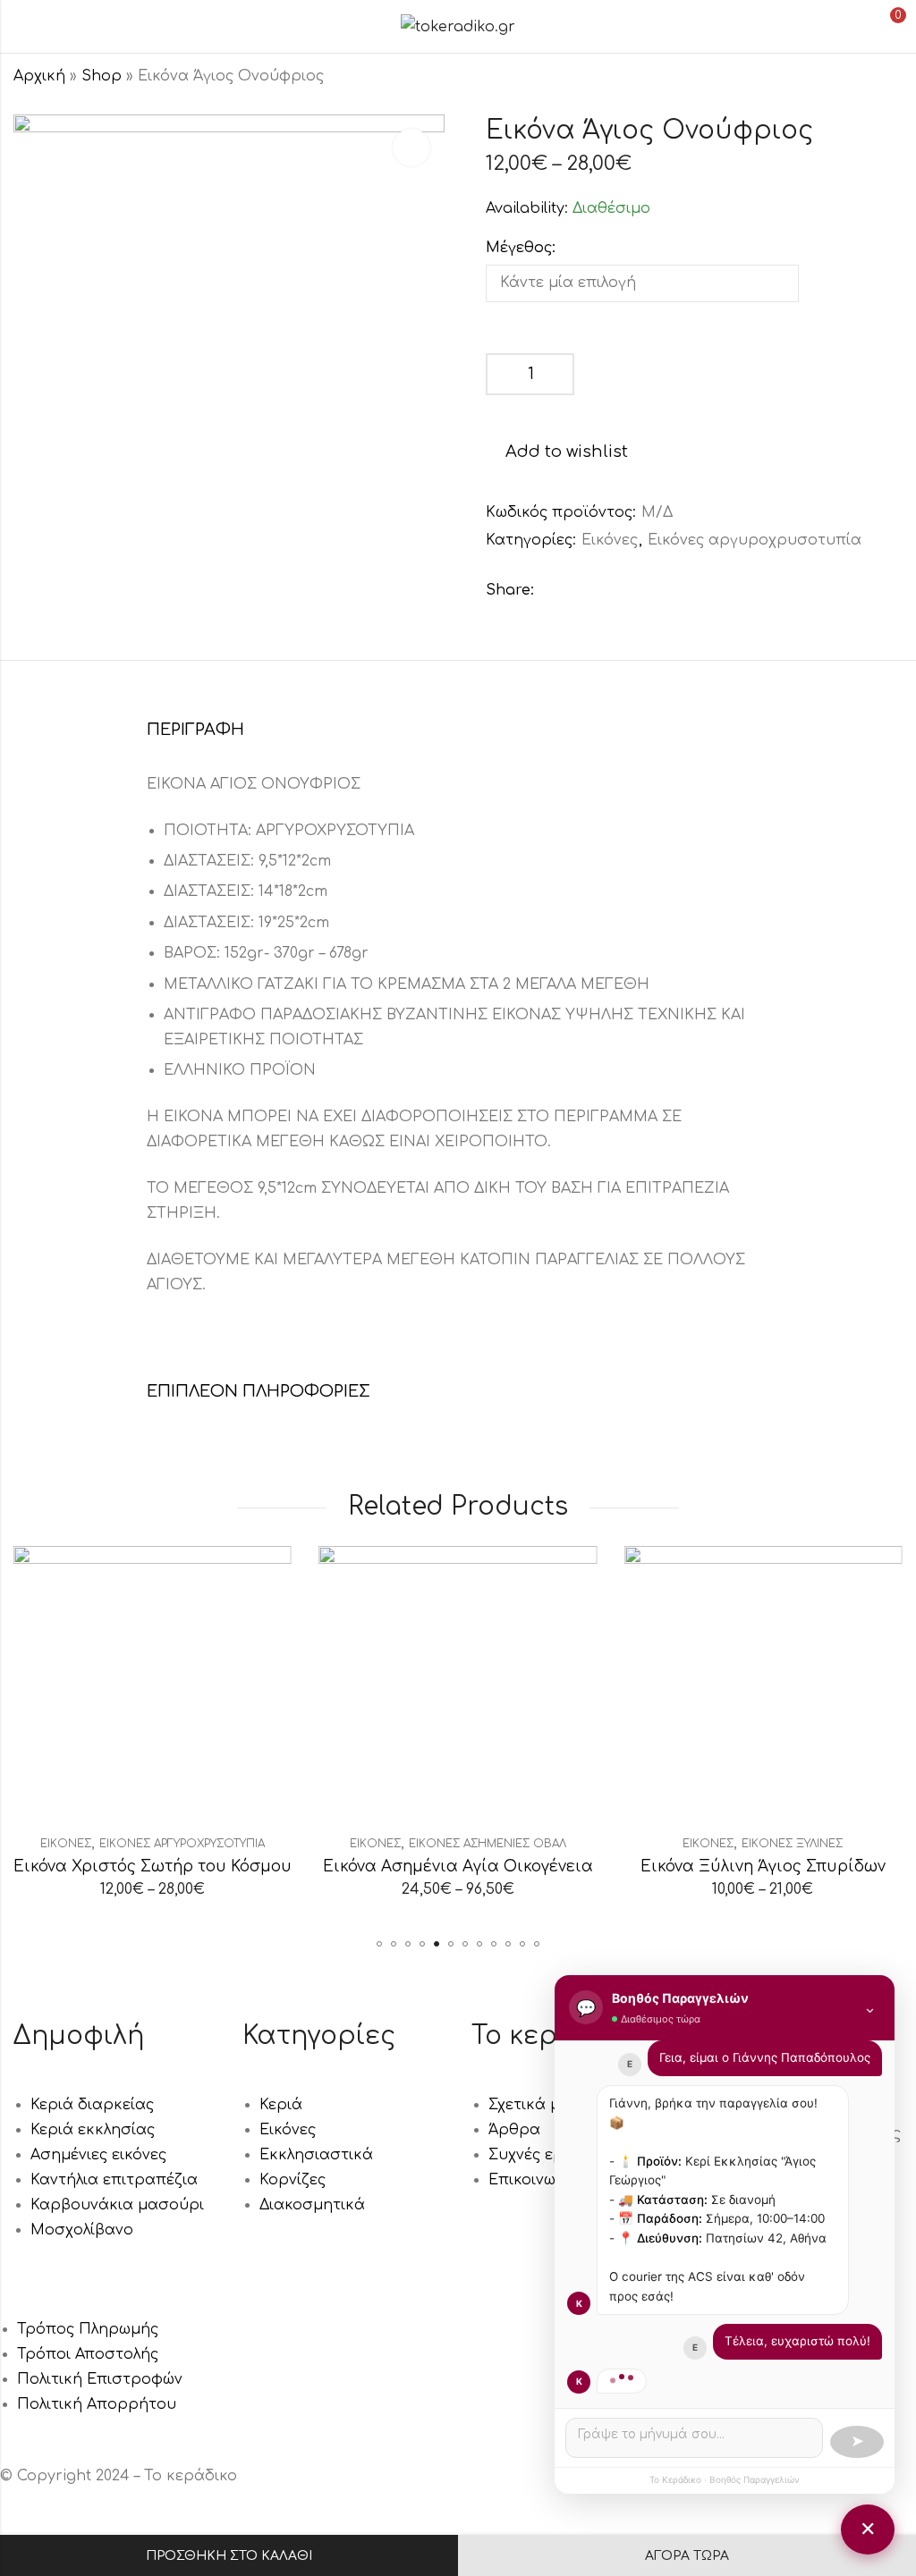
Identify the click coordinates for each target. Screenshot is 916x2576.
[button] (379, 1944)
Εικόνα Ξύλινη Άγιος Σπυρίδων (763, 1867)
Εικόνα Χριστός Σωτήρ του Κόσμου (153, 1867)
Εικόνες (610, 540)
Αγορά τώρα (687, 2556)
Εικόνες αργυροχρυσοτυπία (755, 540)
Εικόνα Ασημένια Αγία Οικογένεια (458, 1867)
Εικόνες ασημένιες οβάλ (488, 1844)
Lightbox (411, 148)
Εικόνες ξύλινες (792, 1844)
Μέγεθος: (521, 248)
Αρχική (39, 76)
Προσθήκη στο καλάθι (229, 2556)
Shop (102, 76)
